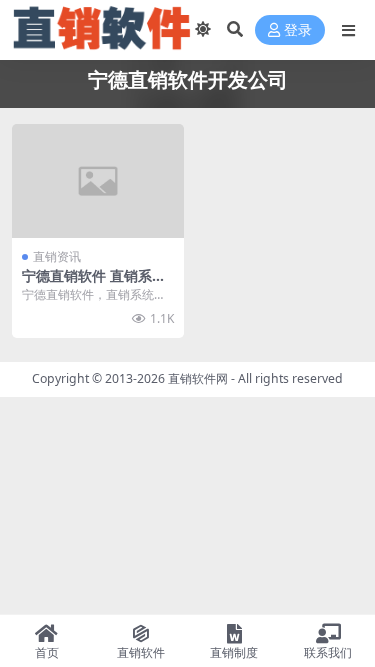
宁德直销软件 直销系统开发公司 (94, 284)
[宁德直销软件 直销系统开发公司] (98, 181)
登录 (298, 30)
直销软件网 (198, 378)
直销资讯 (57, 256)
